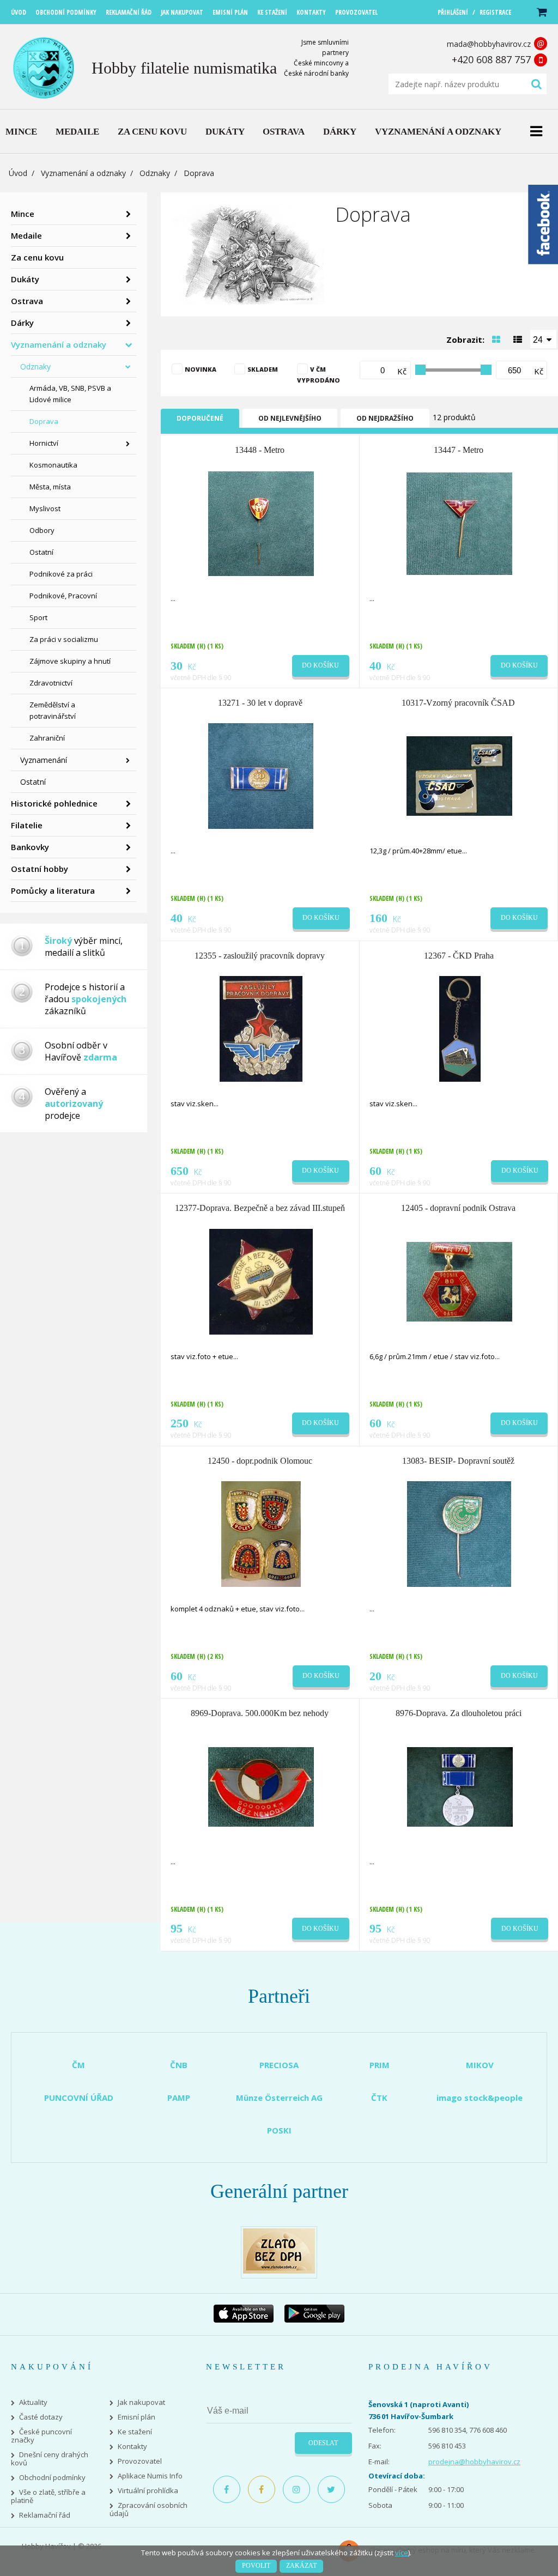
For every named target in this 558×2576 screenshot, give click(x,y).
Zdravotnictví (51, 683)
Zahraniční (47, 738)
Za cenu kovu (37, 257)
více (402, 2553)
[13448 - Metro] (261, 523)
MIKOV (480, 2065)
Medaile (26, 235)
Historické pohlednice (54, 803)
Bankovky (30, 847)
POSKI (279, 2130)
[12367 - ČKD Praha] (460, 1028)
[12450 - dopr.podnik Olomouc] (261, 1533)
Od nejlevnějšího (290, 418)
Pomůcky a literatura (53, 890)
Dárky (22, 323)
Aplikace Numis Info (150, 2476)
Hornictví (44, 443)
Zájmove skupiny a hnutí (70, 661)
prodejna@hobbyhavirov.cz (474, 2462)
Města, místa (50, 487)
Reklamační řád (45, 2515)
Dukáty (25, 279)
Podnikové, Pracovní (63, 596)
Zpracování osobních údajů (148, 2510)
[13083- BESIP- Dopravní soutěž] (459, 1533)
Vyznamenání (44, 760)
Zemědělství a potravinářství (53, 710)
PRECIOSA (279, 2065)
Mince (23, 214)
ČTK (379, 2098)
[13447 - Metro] (459, 523)
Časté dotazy (41, 2417)
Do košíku (320, 665)
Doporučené (200, 418)
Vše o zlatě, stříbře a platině (48, 2496)
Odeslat (323, 2443)
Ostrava (27, 301)
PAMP (179, 2098)
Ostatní (41, 552)
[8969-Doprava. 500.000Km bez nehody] (261, 1786)
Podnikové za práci (61, 574)
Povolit (256, 2566)
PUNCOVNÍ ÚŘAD (79, 2098)
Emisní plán (137, 2417)
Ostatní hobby (40, 869)
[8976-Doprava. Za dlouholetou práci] (460, 1786)
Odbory (42, 530)
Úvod (18, 173)
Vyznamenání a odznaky (83, 173)
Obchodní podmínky (52, 2478)
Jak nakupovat (141, 2402)
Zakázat (301, 2566)
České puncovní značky (41, 2436)
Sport (38, 617)
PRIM (380, 2065)
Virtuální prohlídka (148, 2491)
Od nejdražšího (385, 418)
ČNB (179, 2065)
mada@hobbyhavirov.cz (489, 44)
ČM (78, 2065)
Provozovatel (140, 2461)
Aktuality (33, 2402)
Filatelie (27, 825)
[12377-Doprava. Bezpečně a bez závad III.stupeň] (261, 1281)
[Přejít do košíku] (541, 12)
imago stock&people (480, 2098)
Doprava (44, 421)
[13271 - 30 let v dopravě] (261, 775)
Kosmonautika (53, 465)
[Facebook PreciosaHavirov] (227, 2489)
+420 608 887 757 (491, 59)
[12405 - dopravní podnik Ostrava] (459, 1281)
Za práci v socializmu (64, 639)
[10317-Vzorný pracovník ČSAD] (459, 775)
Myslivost (45, 508)
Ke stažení (135, 2432)
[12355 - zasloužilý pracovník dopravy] (261, 1028)
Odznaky (155, 173)
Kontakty (132, 2447)
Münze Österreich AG (279, 2098)
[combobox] (543, 339)
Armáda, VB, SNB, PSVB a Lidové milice (70, 394)
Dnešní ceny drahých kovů (50, 2459)
